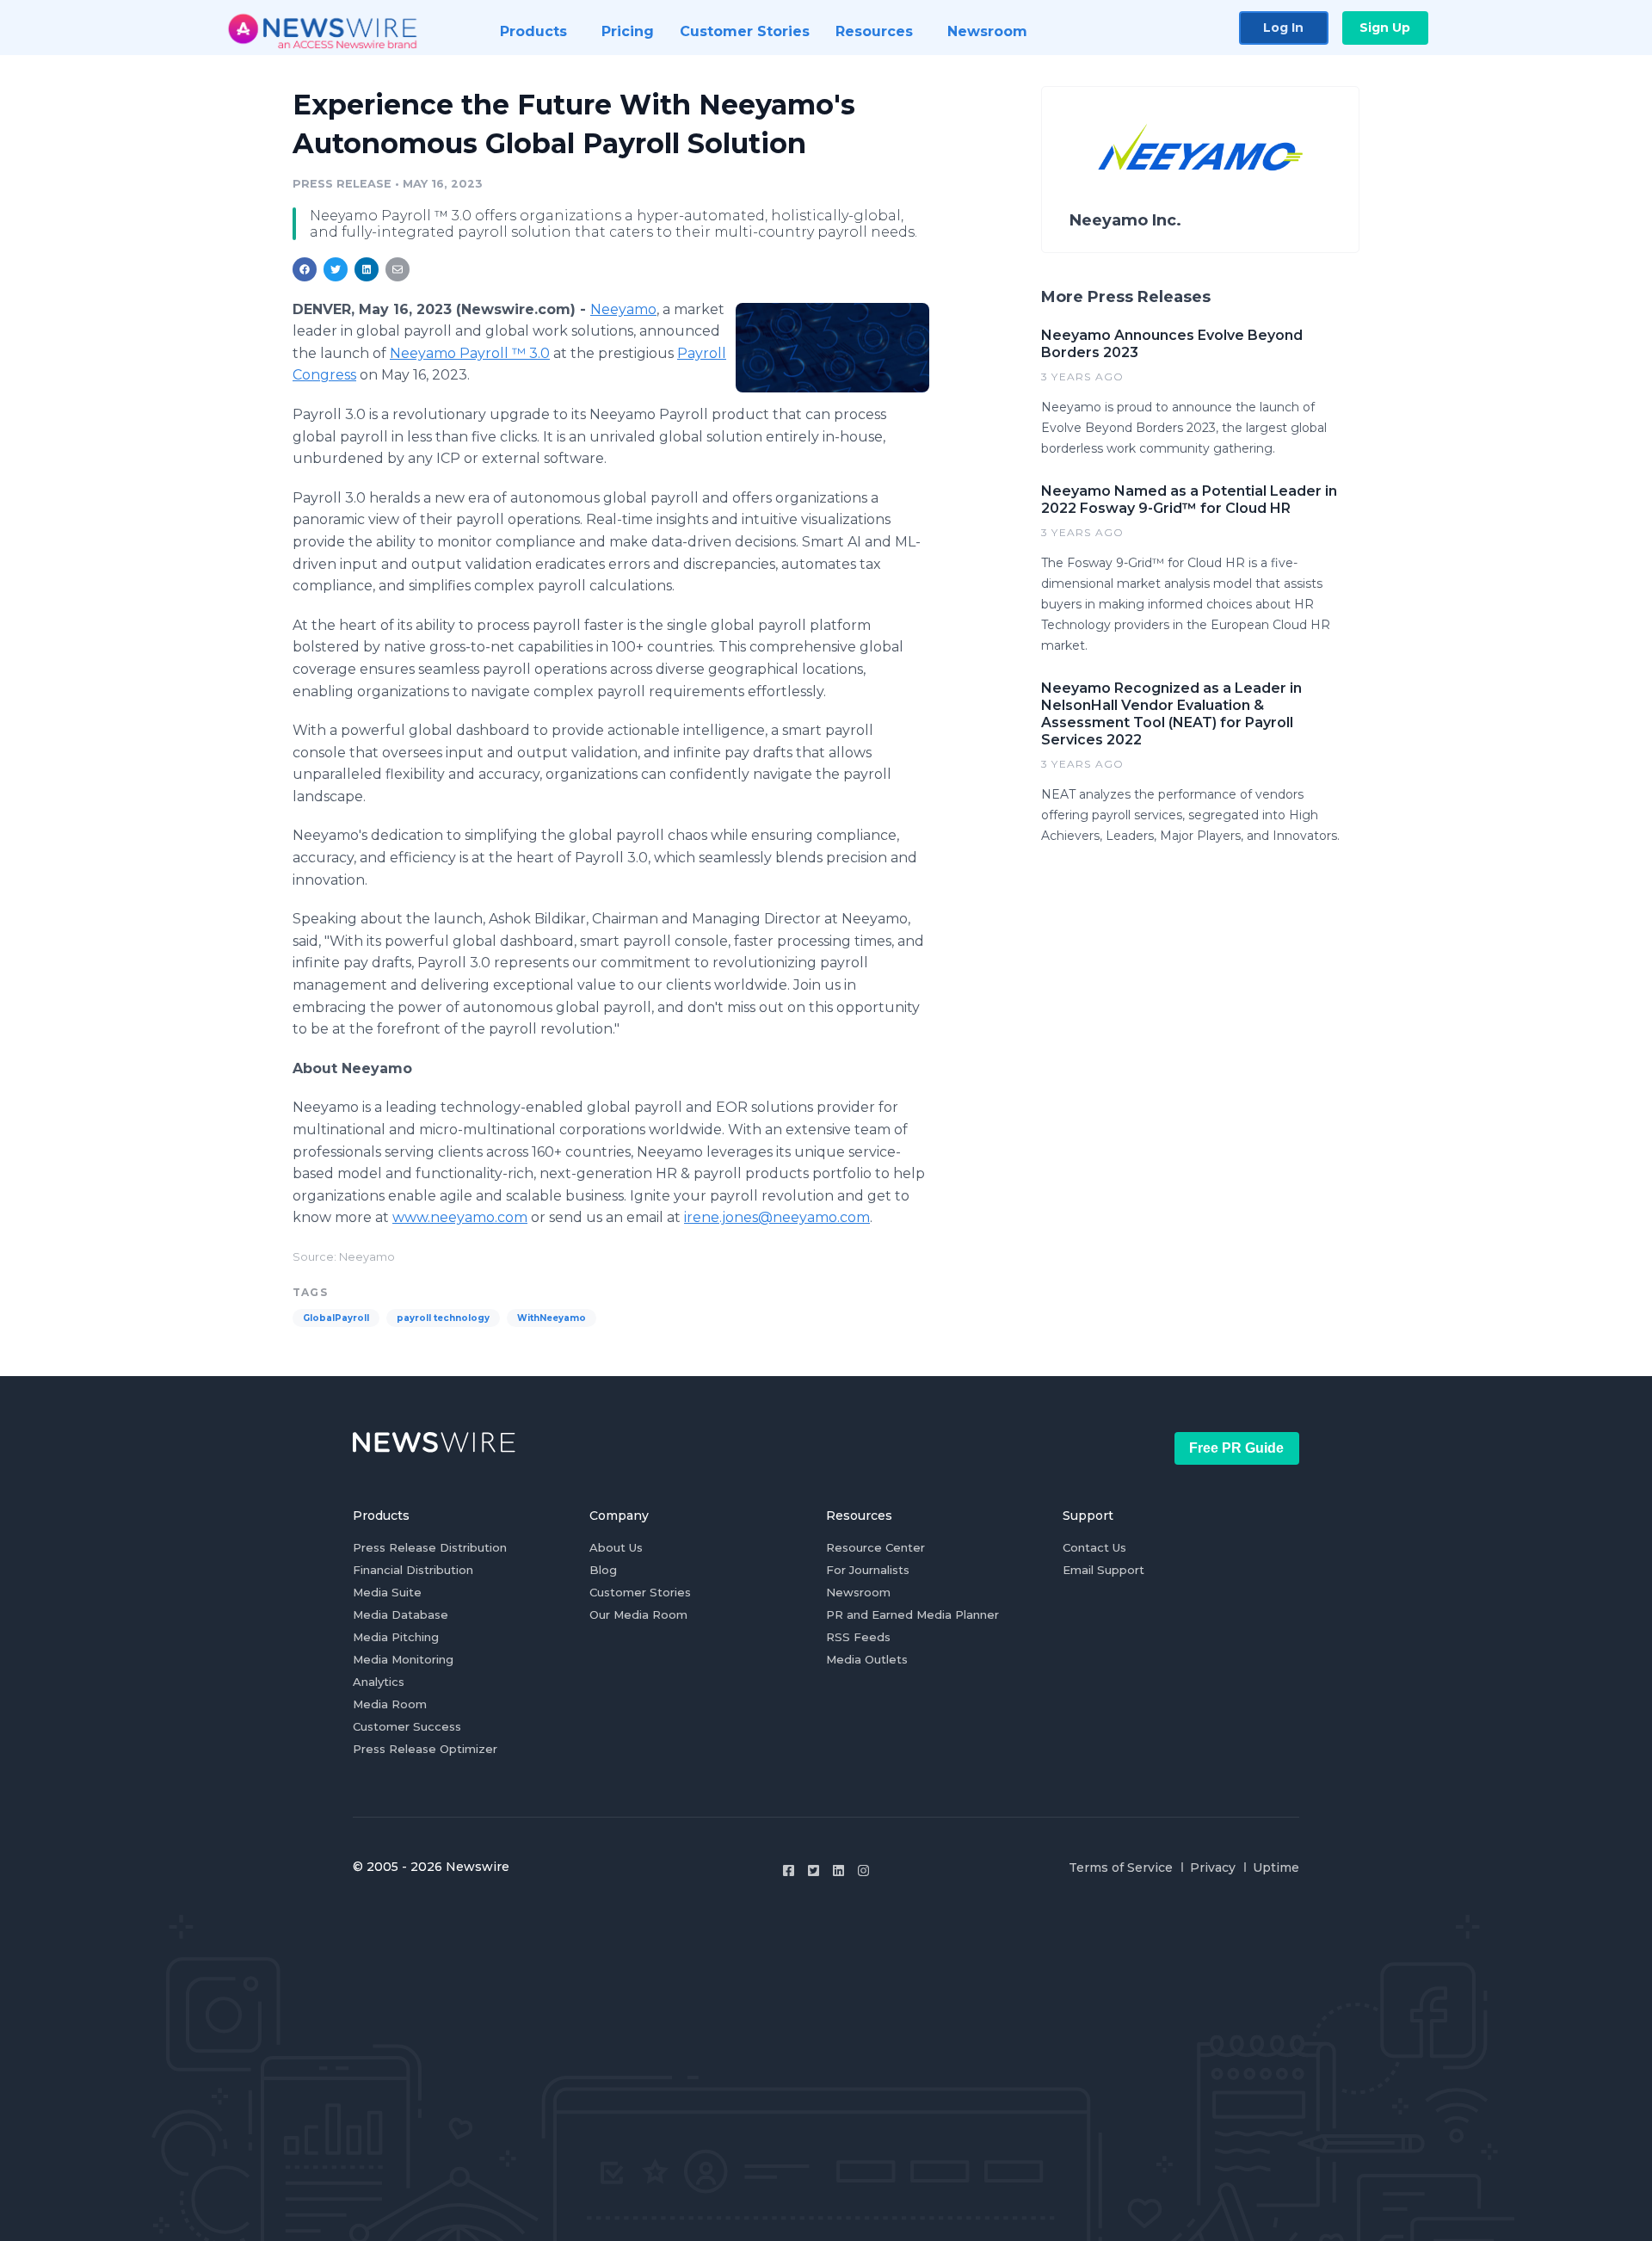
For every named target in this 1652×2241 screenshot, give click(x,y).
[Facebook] (789, 1871)
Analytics (379, 1682)
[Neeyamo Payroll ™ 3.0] (832, 348)
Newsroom (858, 1592)
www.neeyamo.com (460, 1217)
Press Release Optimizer (425, 1749)
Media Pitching (396, 1637)
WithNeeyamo (552, 1318)
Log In (1283, 28)
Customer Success (407, 1726)
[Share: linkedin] (367, 269)
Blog (603, 1570)
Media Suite (387, 1592)
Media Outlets (867, 1659)
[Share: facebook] (305, 269)
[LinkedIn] (838, 1871)
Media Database (401, 1614)
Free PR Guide (1236, 1448)
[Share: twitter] (336, 269)
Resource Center (875, 1547)
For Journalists (868, 1570)
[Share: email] (398, 269)
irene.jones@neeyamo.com (777, 1217)
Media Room (390, 1704)
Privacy (1213, 1867)
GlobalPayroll (336, 1318)
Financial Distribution (413, 1570)
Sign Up (1385, 28)
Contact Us (1094, 1547)
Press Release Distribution (430, 1547)
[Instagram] (863, 1871)
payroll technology (443, 1318)
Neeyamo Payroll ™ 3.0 (470, 353)
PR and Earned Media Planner (912, 1614)
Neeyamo (623, 309)
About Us (616, 1547)
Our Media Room (638, 1614)
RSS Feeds (858, 1637)
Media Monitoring (403, 1659)
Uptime (1276, 1867)
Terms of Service (1121, 1867)
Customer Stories (640, 1592)
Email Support (1103, 1570)
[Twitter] (814, 1871)
